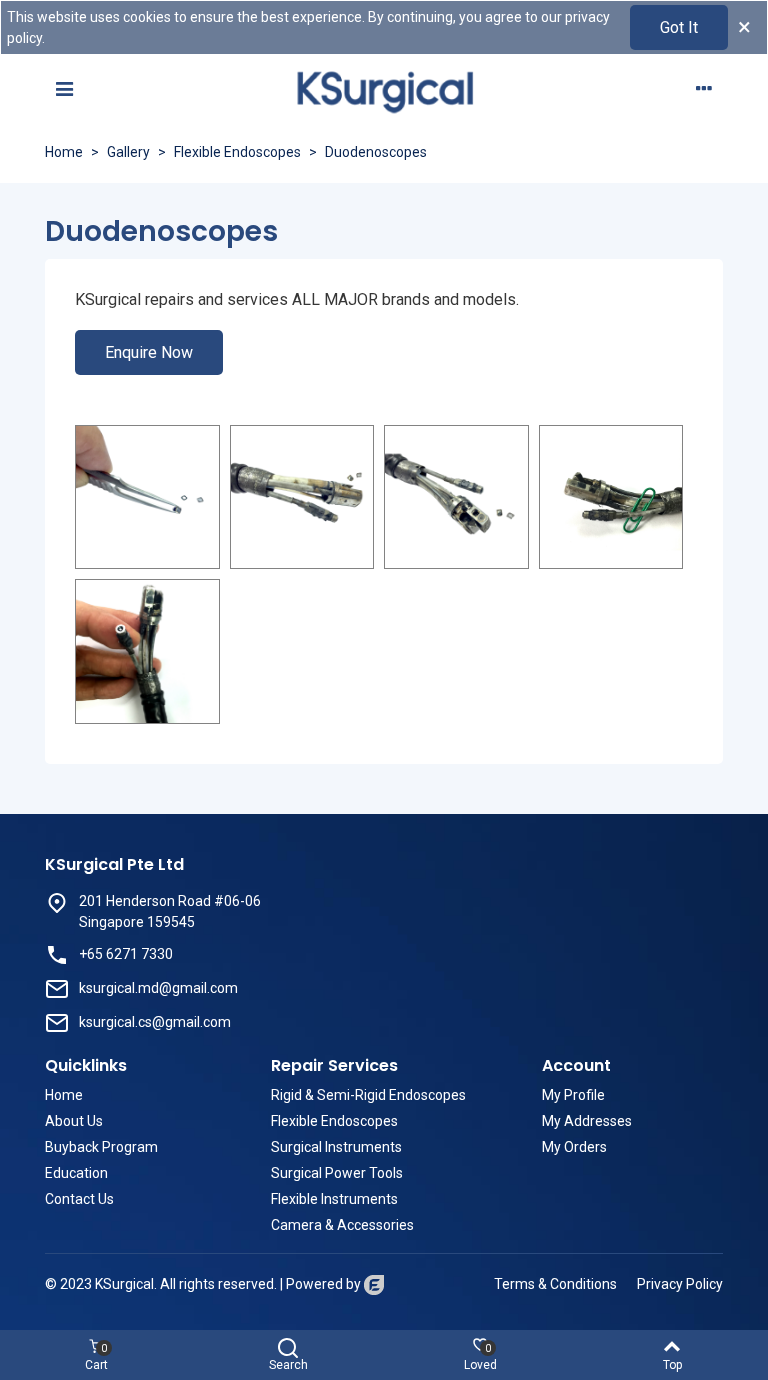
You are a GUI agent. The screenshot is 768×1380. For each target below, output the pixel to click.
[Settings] (704, 88)
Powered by (325, 1284)
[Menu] (64, 88)
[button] (149, 352)
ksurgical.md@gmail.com (158, 988)
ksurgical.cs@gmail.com (155, 1022)
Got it (679, 27)
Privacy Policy (680, 1284)
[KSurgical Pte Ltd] (384, 88)
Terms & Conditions (555, 1284)
